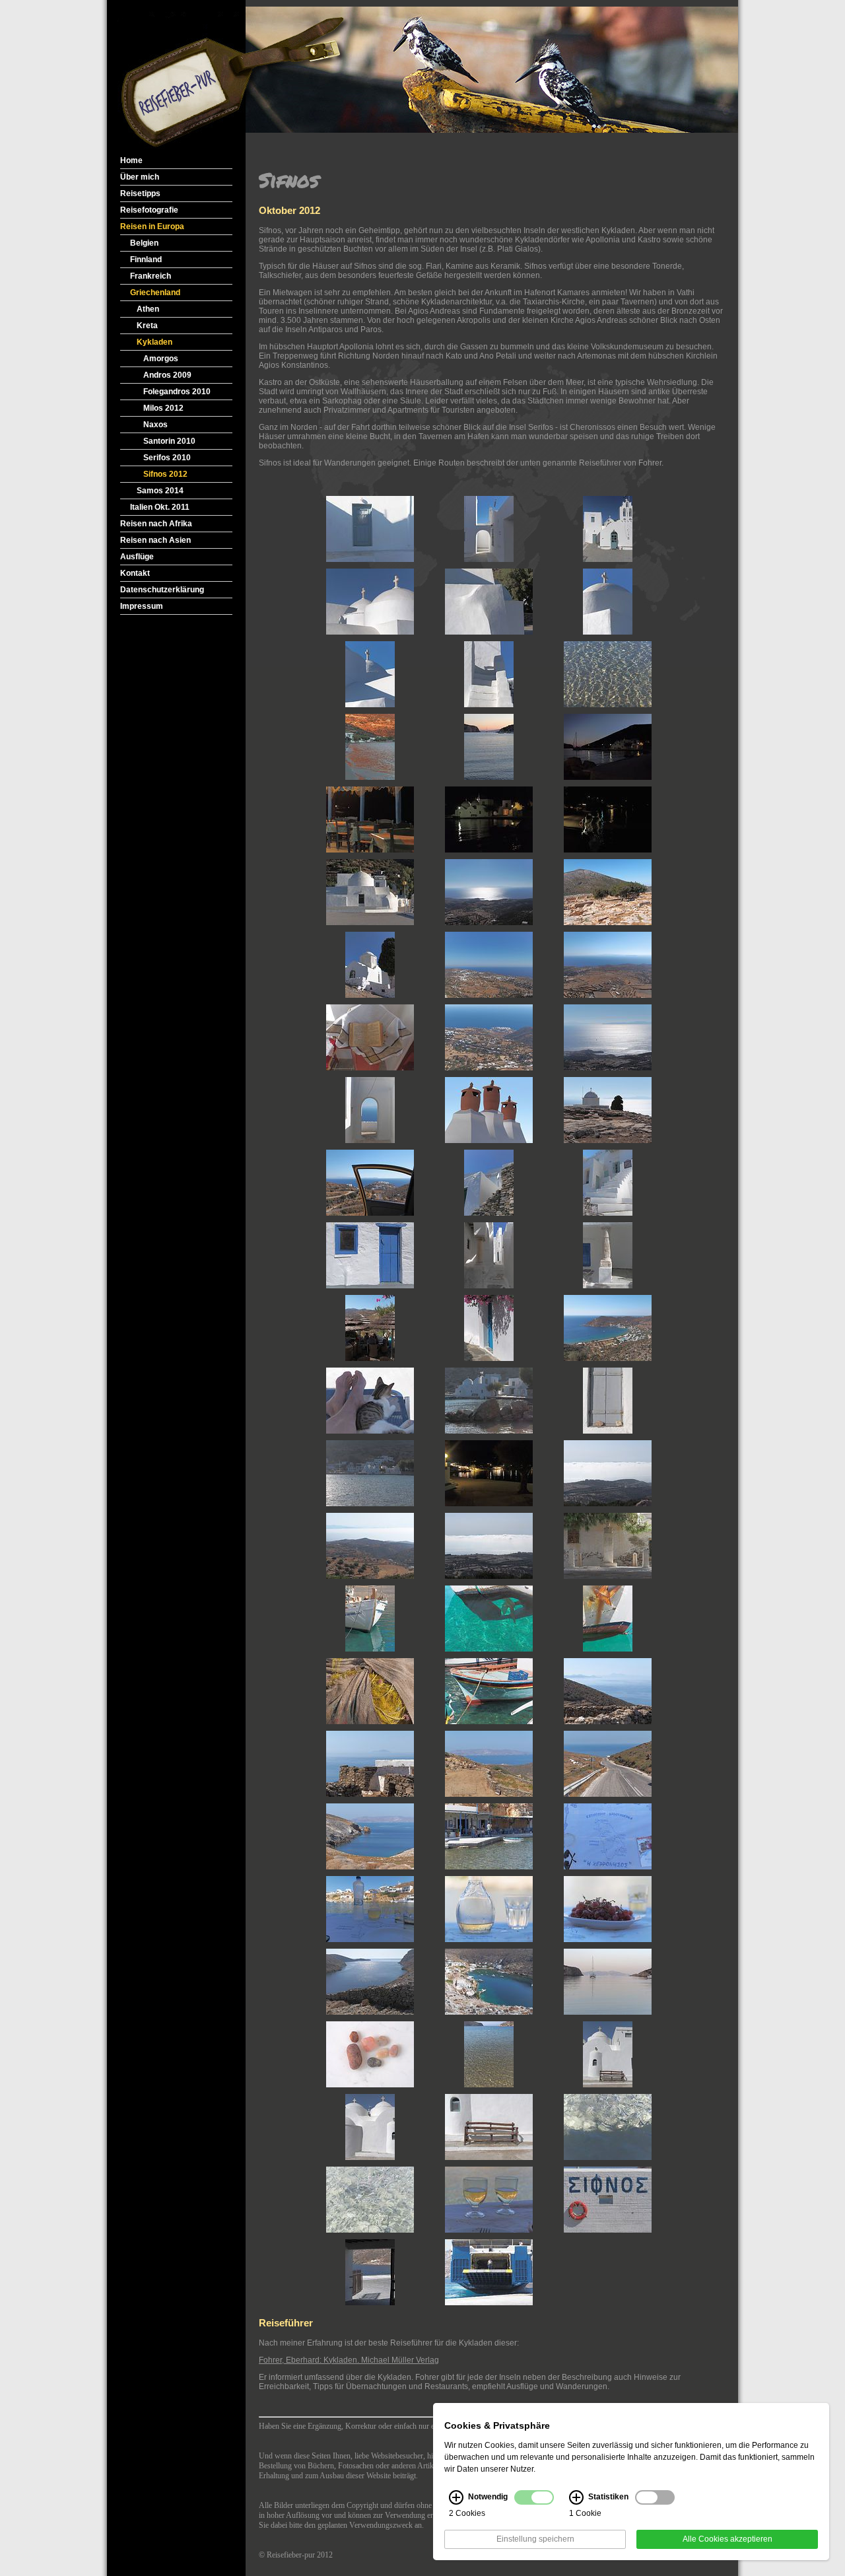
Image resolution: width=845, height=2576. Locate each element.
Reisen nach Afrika (156, 524)
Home (131, 160)
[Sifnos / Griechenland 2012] (370, 529)
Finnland (146, 260)
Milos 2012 (163, 408)
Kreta (147, 326)
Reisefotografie (149, 210)
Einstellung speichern (535, 2540)
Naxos (155, 425)
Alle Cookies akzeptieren (727, 2540)
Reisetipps (140, 193)
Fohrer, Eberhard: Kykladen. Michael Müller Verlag (349, 2360)
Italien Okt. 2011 (160, 507)
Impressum (142, 606)
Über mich (140, 177)
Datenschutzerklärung (162, 590)
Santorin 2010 (169, 441)
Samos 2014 (160, 491)
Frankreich (151, 276)
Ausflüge (137, 557)
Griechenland (155, 293)
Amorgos (161, 359)
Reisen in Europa (152, 226)
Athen (148, 309)
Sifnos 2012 (165, 474)
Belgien (144, 243)
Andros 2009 (167, 375)
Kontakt (135, 573)
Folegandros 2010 (177, 392)
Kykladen (154, 342)
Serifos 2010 (167, 458)
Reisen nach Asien (155, 540)
